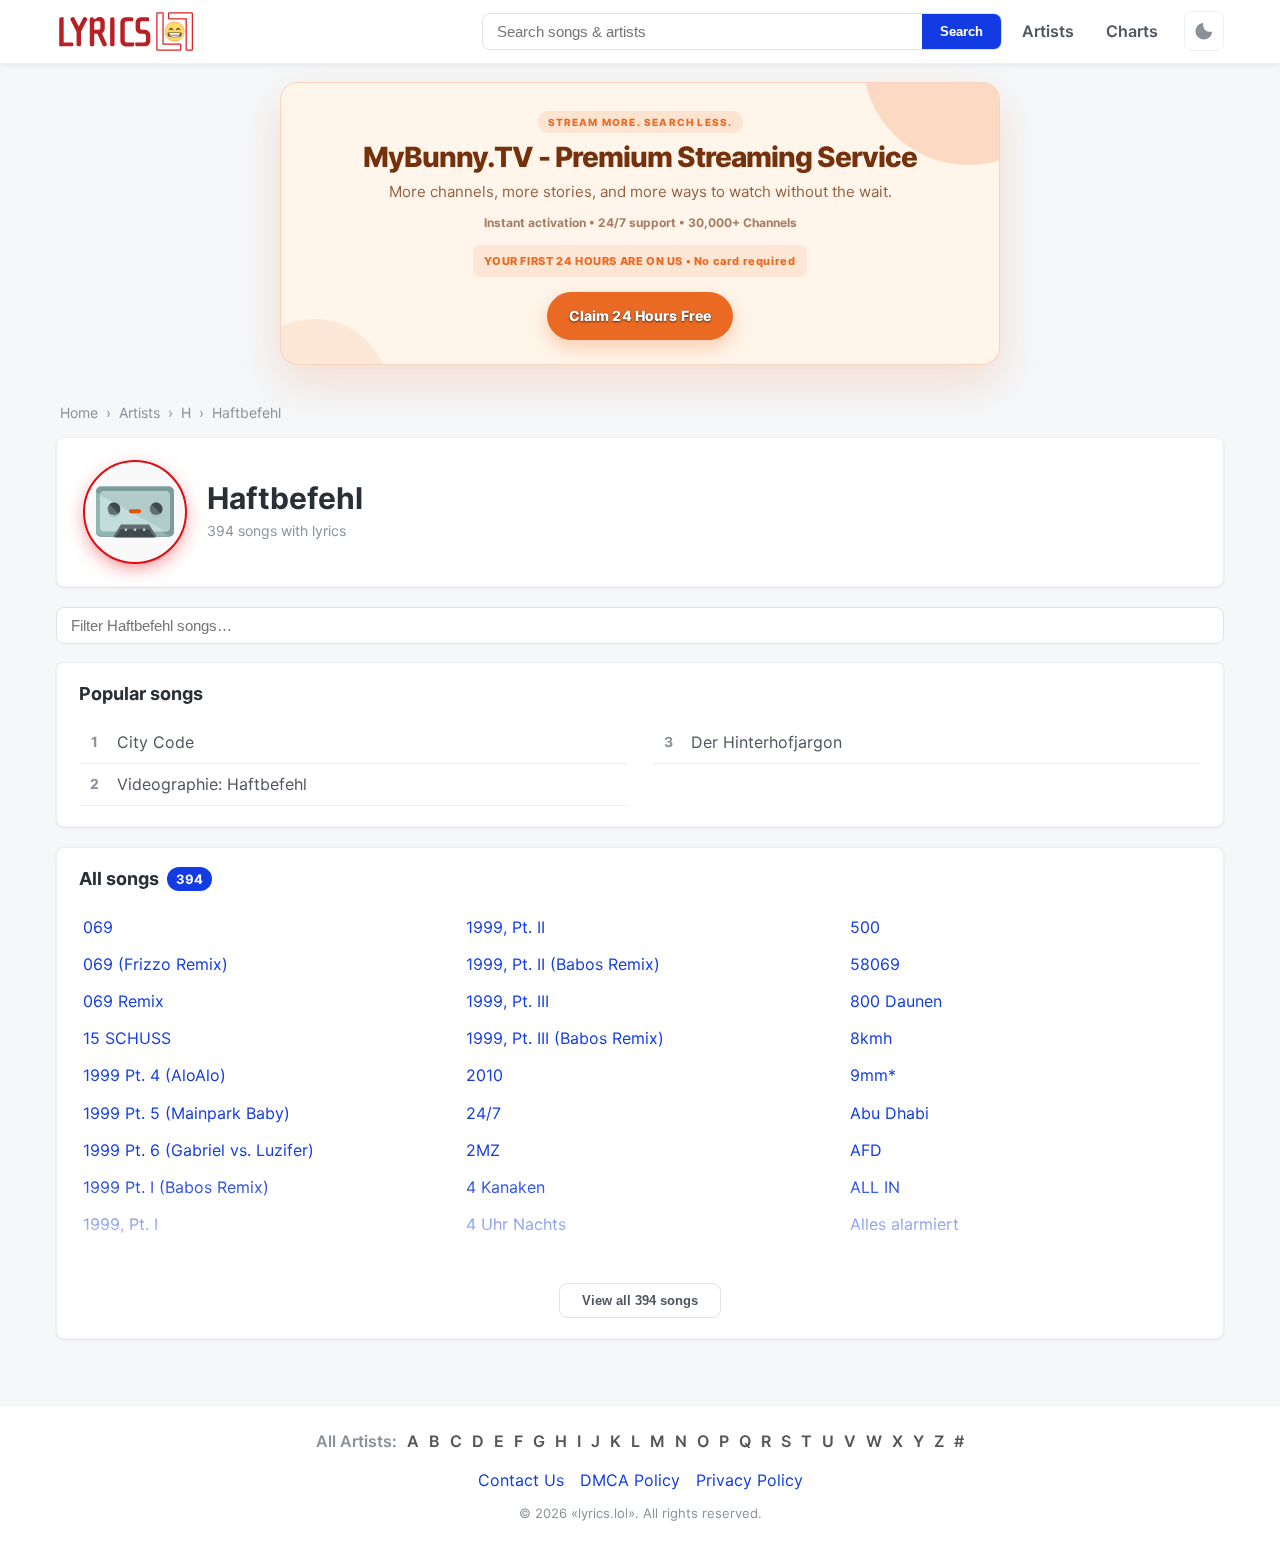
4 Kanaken (505, 1187)
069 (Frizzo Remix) (155, 964)
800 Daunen (896, 1001)
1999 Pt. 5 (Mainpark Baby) (186, 1113)
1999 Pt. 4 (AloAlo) (154, 1075)
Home (79, 412)
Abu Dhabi (889, 1113)
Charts (1132, 31)
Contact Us (521, 1480)
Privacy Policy (749, 1480)
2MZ (483, 1150)
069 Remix (123, 1001)
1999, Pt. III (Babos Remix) (565, 1038)
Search (961, 31)
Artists (1048, 31)
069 (98, 927)
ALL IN (875, 1187)
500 (865, 927)
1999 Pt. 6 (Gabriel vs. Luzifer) (198, 1150)
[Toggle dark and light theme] (1204, 31)
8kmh (871, 1038)
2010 (484, 1075)
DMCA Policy (630, 1480)
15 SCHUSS (127, 1038)
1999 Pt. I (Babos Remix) (176, 1187)
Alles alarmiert (904, 1224)
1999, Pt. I (120, 1224)
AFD (866, 1150)
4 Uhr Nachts (516, 1224)
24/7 (483, 1113)
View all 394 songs (640, 1300)
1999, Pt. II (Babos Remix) (563, 964)
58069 (875, 964)
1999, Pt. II (505, 927)
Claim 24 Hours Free (640, 315)
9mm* (873, 1075)
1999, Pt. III (507, 1001)
